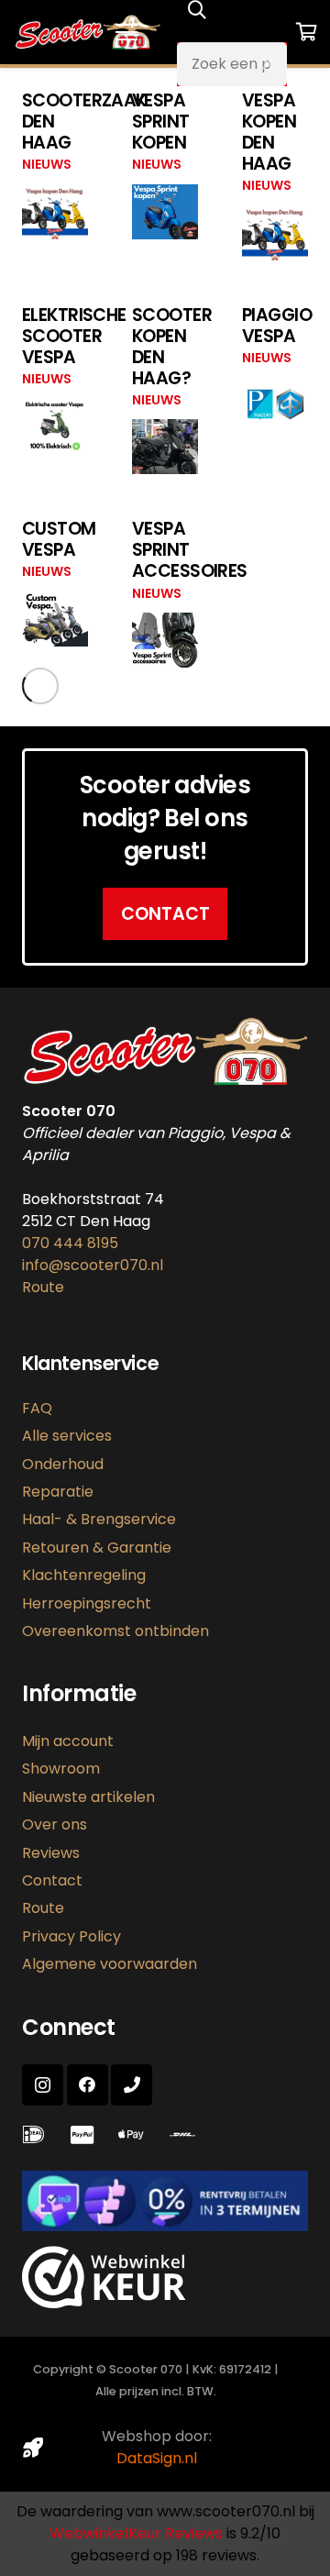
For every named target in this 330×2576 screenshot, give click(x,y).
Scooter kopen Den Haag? (172, 347)
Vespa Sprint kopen (161, 122)
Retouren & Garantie (97, 1548)
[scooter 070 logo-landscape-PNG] (88, 32)
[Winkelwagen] (307, 32)
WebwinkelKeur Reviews (136, 2533)
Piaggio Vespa (277, 326)
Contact (52, 1880)
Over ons (55, 1824)
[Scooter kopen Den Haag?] (165, 430)
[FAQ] (38, 2134)
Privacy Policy (71, 1936)
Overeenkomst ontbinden (115, 1631)
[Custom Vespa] (55, 602)
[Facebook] (88, 2085)
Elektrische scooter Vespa (74, 336)
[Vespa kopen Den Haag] (275, 216)
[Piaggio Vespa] (275, 387)
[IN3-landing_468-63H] (165, 2201)
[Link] (187, 2134)
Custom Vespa (59, 539)
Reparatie (58, 1492)
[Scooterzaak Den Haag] (55, 195)
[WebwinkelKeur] (104, 2303)
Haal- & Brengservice (99, 1519)
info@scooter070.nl (93, 1265)
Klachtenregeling (84, 1575)
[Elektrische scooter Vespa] (55, 409)
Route (43, 1287)
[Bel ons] (132, 2085)
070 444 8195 (70, 1243)
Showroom (61, 1769)
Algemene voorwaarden (110, 1964)
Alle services (67, 1436)
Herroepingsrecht (87, 1603)
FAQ (37, 1408)
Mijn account (68, 1741)
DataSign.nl (157, 2458)
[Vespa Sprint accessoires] (165, 623)
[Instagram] (43, 2085)
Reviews (51, 1853)
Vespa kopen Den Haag (269, 132)
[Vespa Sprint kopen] (165, 195)
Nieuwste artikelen (88, 1797)
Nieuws (47, 164)
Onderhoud (63, 1464)
